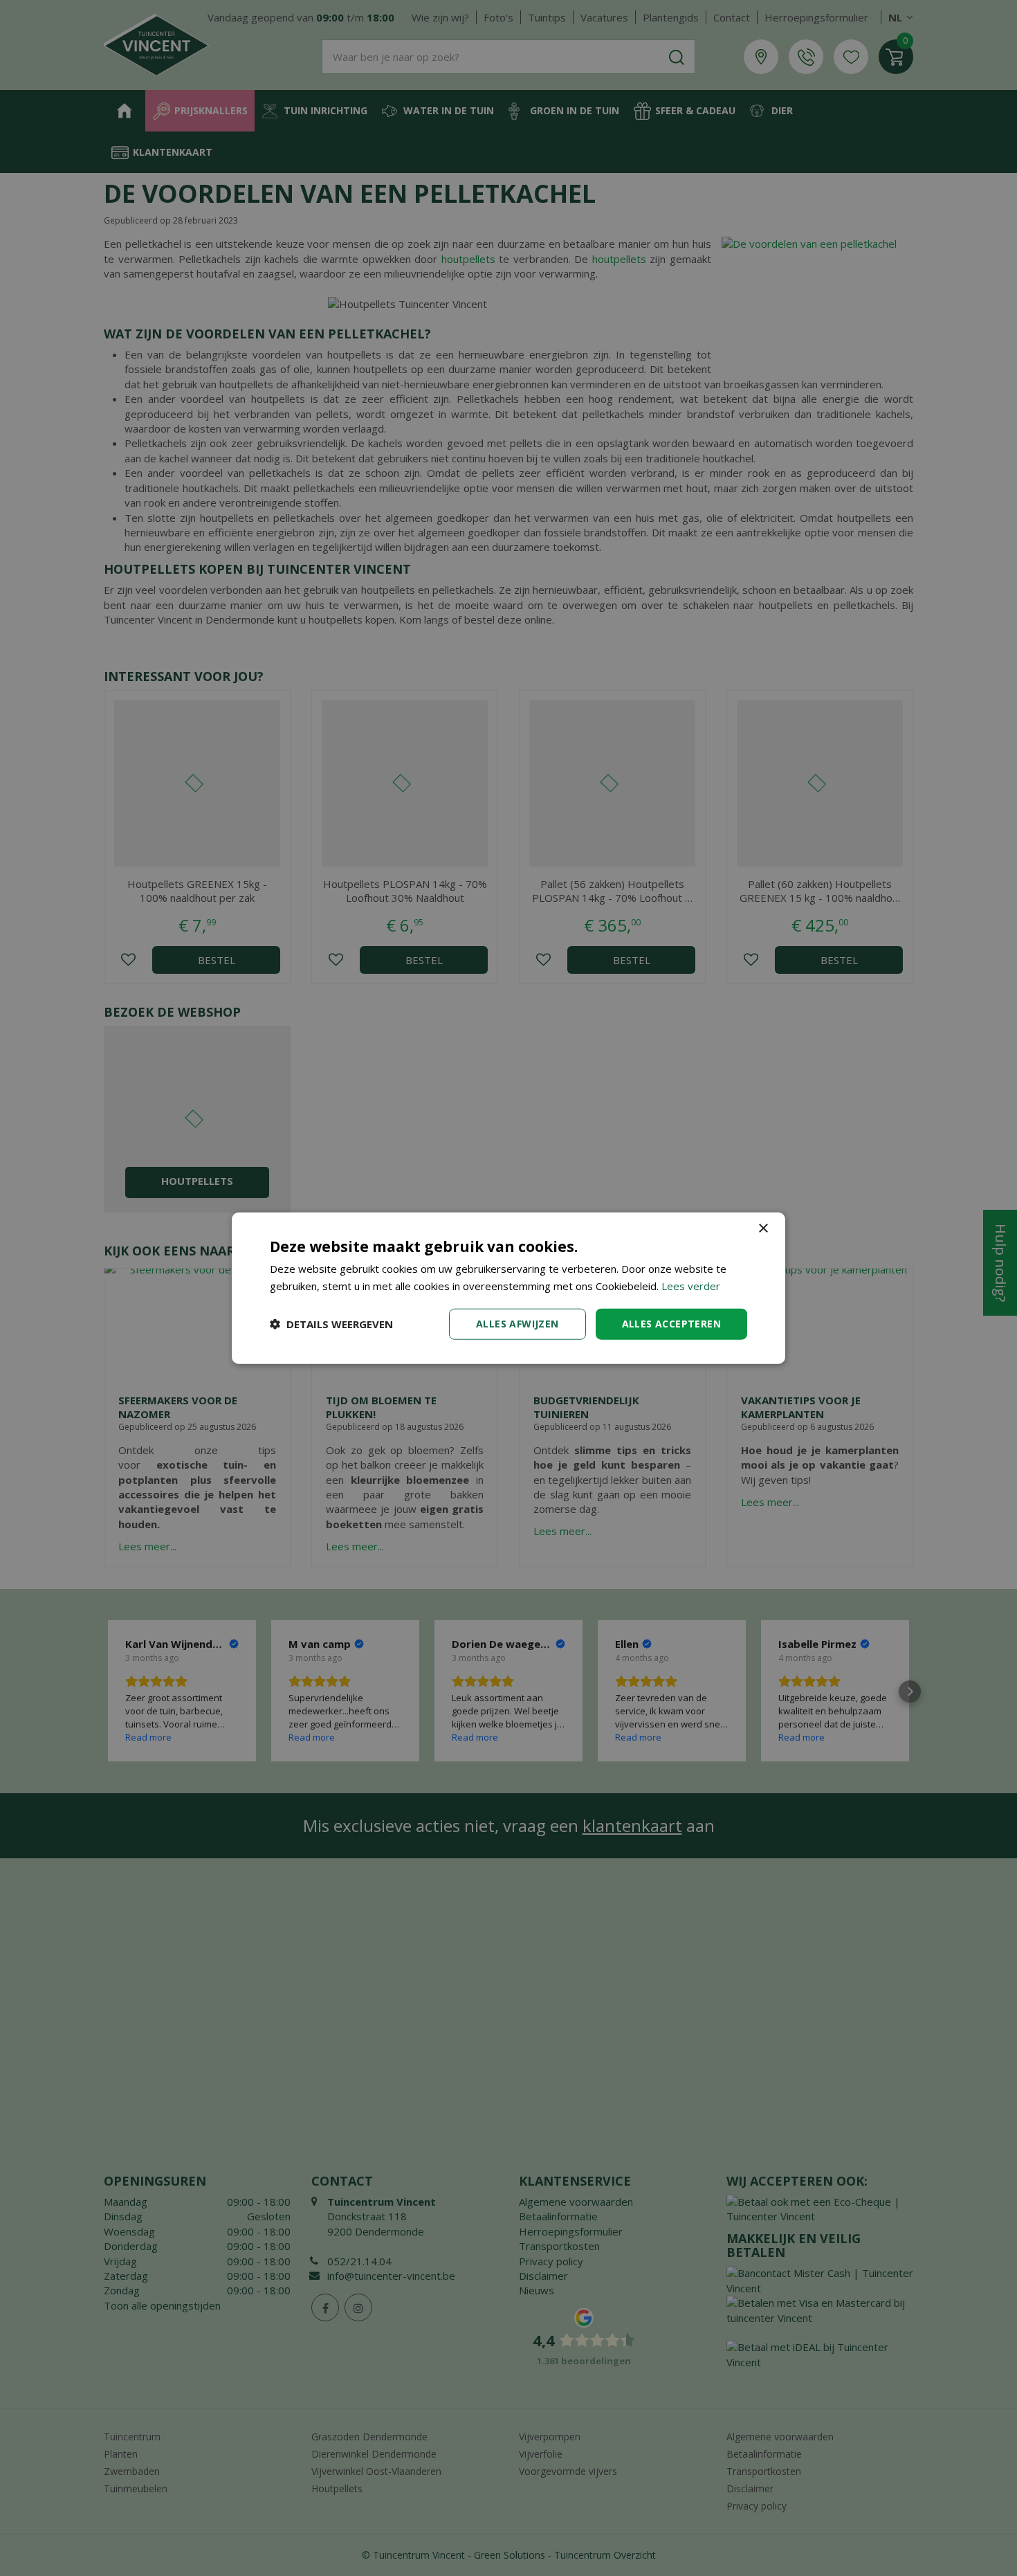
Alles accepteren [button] (671, 1324)
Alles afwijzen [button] (517, 1324)
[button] (331, 1324)
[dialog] (508, 1288)
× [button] (763, 1229)
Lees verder (691, 1286)
